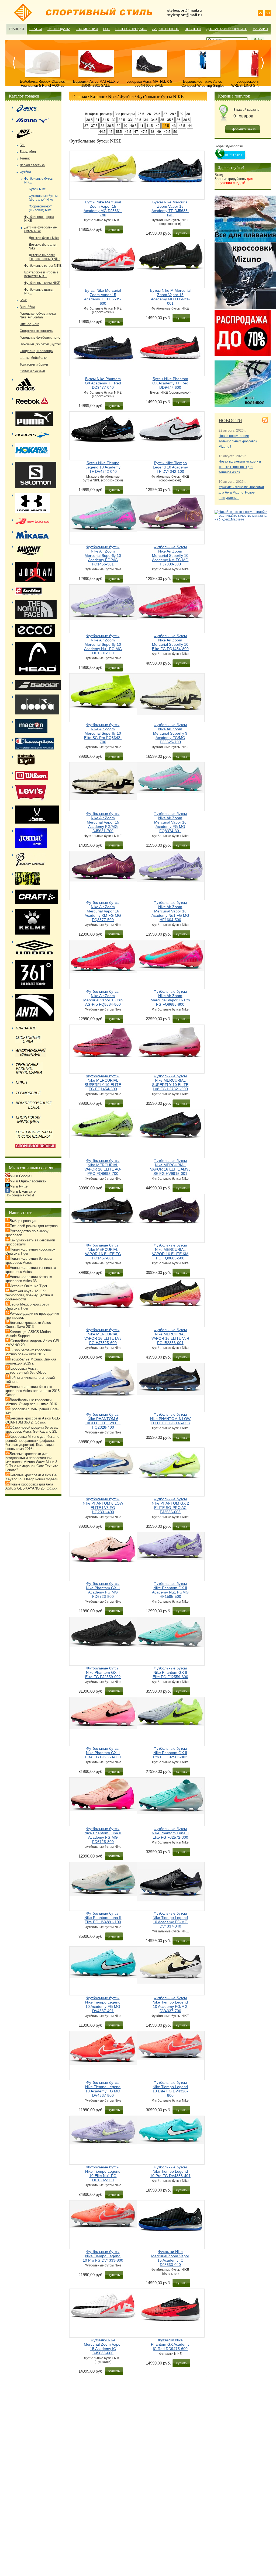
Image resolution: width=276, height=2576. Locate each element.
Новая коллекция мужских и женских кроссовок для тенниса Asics (240, 467)
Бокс (23, 300)
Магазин (260, 29)
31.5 (106, 120)
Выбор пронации (23, 1221)
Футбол (127, 96)
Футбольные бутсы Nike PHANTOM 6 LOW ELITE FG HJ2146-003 (170, 1419)
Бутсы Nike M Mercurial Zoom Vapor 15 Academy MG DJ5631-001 (170, 297)
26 (149, 114)
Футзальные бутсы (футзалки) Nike (43, 198)
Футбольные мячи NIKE (42, 283)
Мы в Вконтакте (23, 1191)
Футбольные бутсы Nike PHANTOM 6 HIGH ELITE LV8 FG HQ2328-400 (103, 1421)
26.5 (157, 114)
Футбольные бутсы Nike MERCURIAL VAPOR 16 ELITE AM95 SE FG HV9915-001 (170, 1167)
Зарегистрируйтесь (234, 181)
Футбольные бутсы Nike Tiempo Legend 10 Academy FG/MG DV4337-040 (170, 1920)
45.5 (119, 132)
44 (190, 126)
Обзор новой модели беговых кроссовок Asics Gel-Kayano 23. (32, 1429)
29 (181, 114)
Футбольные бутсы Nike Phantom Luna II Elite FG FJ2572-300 (170, 1833)
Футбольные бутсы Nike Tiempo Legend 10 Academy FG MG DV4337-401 (103, 2004)
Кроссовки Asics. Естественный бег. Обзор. (26, 1370)
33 (130, 120)
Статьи (36, 29)
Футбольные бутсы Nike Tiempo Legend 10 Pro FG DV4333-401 (170, 2171)
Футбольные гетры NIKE (43, 266)
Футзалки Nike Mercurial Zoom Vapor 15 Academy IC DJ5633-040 (170, 2258)
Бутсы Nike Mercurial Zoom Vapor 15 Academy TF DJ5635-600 (103, 297)
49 (159, 132)
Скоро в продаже (131, 29)
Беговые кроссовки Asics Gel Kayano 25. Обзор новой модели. (32, 1477)
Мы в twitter (19, 1186)
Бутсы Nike (37, 189)
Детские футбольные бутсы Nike (41, 229)
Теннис (25, 158)
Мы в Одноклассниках (28, 1181)
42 (158, 126)
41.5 (150, 126)
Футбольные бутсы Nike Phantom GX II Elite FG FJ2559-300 (170, 1672)
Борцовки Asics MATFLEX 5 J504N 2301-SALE (96, 84)
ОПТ (107, 29)
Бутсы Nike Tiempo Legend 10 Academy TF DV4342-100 (170, 467)
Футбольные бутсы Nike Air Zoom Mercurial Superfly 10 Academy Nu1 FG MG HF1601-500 (103, 644)
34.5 (154, 120)
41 (142, 126)
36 (178, 120)
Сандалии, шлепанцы (37, 351)
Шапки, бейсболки (34, 358)
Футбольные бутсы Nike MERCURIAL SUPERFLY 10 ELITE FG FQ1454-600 (103, 1082)
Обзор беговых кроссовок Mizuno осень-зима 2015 (28, 1352)
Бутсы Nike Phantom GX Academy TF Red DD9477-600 (170, 383)
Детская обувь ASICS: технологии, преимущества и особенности (29, 1295)
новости (230, 420)
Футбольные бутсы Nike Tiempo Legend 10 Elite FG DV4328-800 (170, 2089)
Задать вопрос (166, 29)
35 (162, 120)
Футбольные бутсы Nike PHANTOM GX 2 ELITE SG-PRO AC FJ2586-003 (170, 1505)
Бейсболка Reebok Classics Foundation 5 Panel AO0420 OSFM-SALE (42, 86)
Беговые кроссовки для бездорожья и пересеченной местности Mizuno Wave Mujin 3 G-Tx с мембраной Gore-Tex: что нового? (32, 1462)
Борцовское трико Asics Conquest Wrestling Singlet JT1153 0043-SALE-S (203, 86)
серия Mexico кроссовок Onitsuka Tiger (27, 1306)
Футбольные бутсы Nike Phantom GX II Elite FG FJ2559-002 (103, 1672)
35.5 (170, 120)
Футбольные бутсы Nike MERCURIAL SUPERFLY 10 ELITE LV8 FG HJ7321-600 (170, 1082)
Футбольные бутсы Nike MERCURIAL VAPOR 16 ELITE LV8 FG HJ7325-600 (103, 1336)
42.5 (166, 126)
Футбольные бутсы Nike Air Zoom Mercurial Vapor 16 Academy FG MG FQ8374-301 (170, 822)
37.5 (94, 126)
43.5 (182, 126)
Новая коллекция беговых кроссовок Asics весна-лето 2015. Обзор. (33, 1391)
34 (146, 120)
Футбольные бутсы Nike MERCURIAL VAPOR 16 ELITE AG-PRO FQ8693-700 (103, 1167)
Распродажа (59, 29)
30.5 (89, 120)
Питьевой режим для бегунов (34, 1226)
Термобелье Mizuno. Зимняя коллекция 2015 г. (31, 1361)
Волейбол (27, 307)
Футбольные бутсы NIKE (160, 96)
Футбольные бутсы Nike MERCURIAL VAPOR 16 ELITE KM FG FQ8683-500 (170, 1252)
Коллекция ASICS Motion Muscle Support (28, 1334)
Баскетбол (28, 152)
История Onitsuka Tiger (28, 1286)
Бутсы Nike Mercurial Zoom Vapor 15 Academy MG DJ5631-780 (103, 209)
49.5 (167, 132)
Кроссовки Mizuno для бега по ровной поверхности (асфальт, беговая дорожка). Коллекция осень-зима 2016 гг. (32, 1443)
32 (114, 120)
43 (174, 126)
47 (136, 132)
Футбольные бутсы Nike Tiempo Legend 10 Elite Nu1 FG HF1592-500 (103, 2174)
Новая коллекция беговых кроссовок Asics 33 (29, 1279)
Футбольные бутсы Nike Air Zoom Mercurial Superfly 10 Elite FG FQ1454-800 (170, 642)
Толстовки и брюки (34, 364)
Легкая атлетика (32, 165)
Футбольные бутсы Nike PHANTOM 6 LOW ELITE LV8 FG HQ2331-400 (103, 1505)
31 (98, 120)
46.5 (128, 132)
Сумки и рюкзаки (32, 371)
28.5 (173, 114)
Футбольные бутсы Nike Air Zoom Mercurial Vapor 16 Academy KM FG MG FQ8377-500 (103, 911)
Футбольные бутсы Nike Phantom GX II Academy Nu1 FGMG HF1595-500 (170, 1590)
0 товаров (243, 116)
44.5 (102, 132)
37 (86, 126)
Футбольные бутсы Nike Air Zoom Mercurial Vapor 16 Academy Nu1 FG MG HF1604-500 (170, 911)
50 (175, 132)
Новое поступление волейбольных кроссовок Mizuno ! (238, 441)
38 (102, 126)
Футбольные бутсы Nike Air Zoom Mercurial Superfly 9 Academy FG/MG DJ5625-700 (170, 733)
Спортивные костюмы (37, 331)
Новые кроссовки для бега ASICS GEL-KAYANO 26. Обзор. (32, 1486)
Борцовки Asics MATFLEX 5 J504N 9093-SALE (149, 84)
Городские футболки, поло (40, 338)
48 (152, 132)
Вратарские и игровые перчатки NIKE (41, 274)
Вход (219, 175)
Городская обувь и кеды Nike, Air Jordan (38, 315)
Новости (193, 29)
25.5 (141, 114)
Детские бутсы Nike (44, 238)
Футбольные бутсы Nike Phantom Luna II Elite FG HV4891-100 (103, 1918)
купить (114, 229)
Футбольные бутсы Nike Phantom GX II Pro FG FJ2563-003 (170, 1753)
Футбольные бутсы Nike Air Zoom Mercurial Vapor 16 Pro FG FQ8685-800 (170, 998)
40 (125, 126)
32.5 (122, 120)
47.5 (144, 132)
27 (165, 114)
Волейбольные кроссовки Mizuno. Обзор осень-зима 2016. (32, 1402)
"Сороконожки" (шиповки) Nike (40, 208)
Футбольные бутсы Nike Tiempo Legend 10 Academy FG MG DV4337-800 (103, 2089)
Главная (16, 29)
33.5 (138, 120)
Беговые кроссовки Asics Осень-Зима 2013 (28, 1325)
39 (119, 126)
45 (111, 132)
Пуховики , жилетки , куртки (40, 344)
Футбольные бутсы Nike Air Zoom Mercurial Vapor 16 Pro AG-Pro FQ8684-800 (103, 998)
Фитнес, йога (30, 324)
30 (188, 114)
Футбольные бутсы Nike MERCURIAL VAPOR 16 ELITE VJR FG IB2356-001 (170, 1336)
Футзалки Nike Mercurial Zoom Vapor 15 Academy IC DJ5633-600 (103, 2346)
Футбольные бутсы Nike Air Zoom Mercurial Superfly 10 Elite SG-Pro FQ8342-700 (103, 733)
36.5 (187, 120)
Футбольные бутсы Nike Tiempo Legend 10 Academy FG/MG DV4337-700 (170, 2004)
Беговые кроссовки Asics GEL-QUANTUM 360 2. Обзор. (33, 1420)
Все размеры (125, 114)
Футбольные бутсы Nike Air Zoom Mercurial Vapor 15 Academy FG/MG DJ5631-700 (103, 822)
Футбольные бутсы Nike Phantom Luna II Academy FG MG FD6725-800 (103, 1835)
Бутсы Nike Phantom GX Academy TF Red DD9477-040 (103, 383)
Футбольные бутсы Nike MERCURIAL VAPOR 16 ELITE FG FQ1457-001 (103, 1252)
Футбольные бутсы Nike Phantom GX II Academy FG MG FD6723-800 (103, 1590)
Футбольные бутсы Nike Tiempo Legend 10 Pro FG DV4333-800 (103, 2256)
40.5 (133, 126)
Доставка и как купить (227, 29)
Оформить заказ (243, 129)
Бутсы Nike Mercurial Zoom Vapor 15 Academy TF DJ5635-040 (170, 209)
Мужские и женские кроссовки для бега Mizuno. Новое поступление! (241, 492)
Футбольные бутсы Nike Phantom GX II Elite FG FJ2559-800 (103, 1753)
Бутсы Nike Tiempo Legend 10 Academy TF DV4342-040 (103, 467)
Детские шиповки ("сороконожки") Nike (45, 257)
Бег (22, 145)
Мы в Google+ (21, 1176)
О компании (87, 29)
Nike (112, 96)
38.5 (111, 126)
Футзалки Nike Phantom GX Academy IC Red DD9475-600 (170, 2344)
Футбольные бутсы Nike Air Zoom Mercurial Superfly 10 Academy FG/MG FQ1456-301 (103, 556)
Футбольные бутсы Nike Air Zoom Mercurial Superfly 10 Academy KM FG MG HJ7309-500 (170, 556)
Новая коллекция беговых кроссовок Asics (29, 1261)
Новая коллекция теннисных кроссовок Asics (31, 1270)
